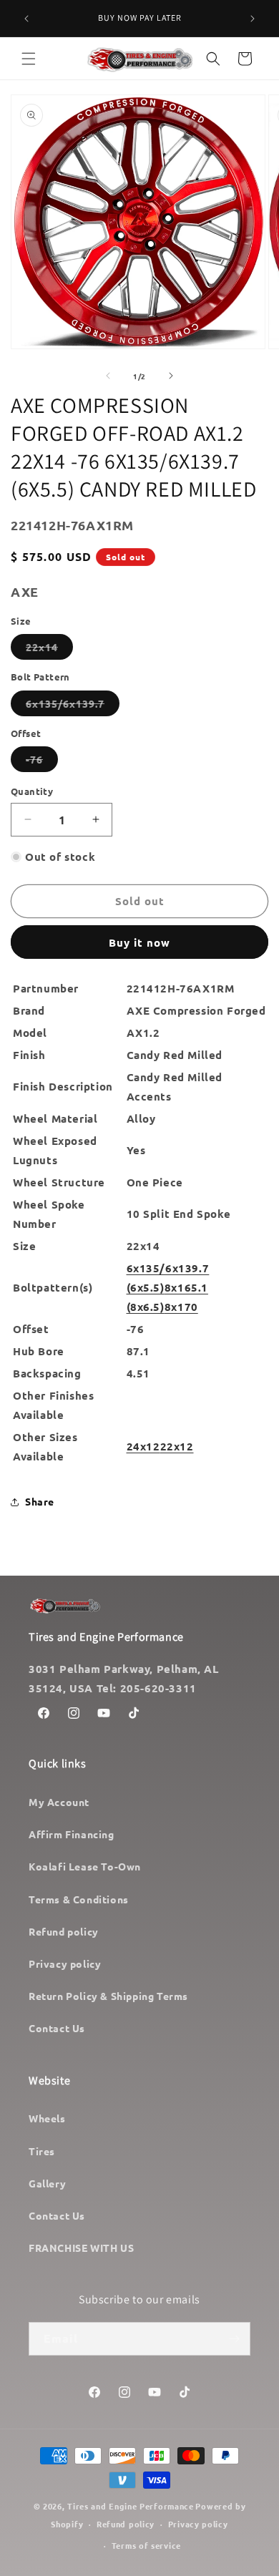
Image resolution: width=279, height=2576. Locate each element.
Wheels (47, 2118)
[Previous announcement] (26, 19)
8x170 (181, 1307)
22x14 (49, 650)
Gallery (47, 2183)
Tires (42, 2151)
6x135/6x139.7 (73, 706)
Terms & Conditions (79, 1899)
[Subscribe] (234, 2339)
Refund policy (64, 1931)
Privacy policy (65, 1963)
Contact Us (57, 2028)
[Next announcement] (253, 19)
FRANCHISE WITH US (81, 2248)
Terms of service (146, 2545)
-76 (42, 762)
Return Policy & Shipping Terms (108, 1996)
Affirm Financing (72, 1834)
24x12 (143, 1446)
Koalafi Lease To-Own (85, 1866)
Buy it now (139, 942)
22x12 (177, 1446)
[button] (29, 59)
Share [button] (40, 1501)
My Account (59, 1802)
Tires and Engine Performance (131, 2506)
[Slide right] (171, 376)
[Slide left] (108, 376)
